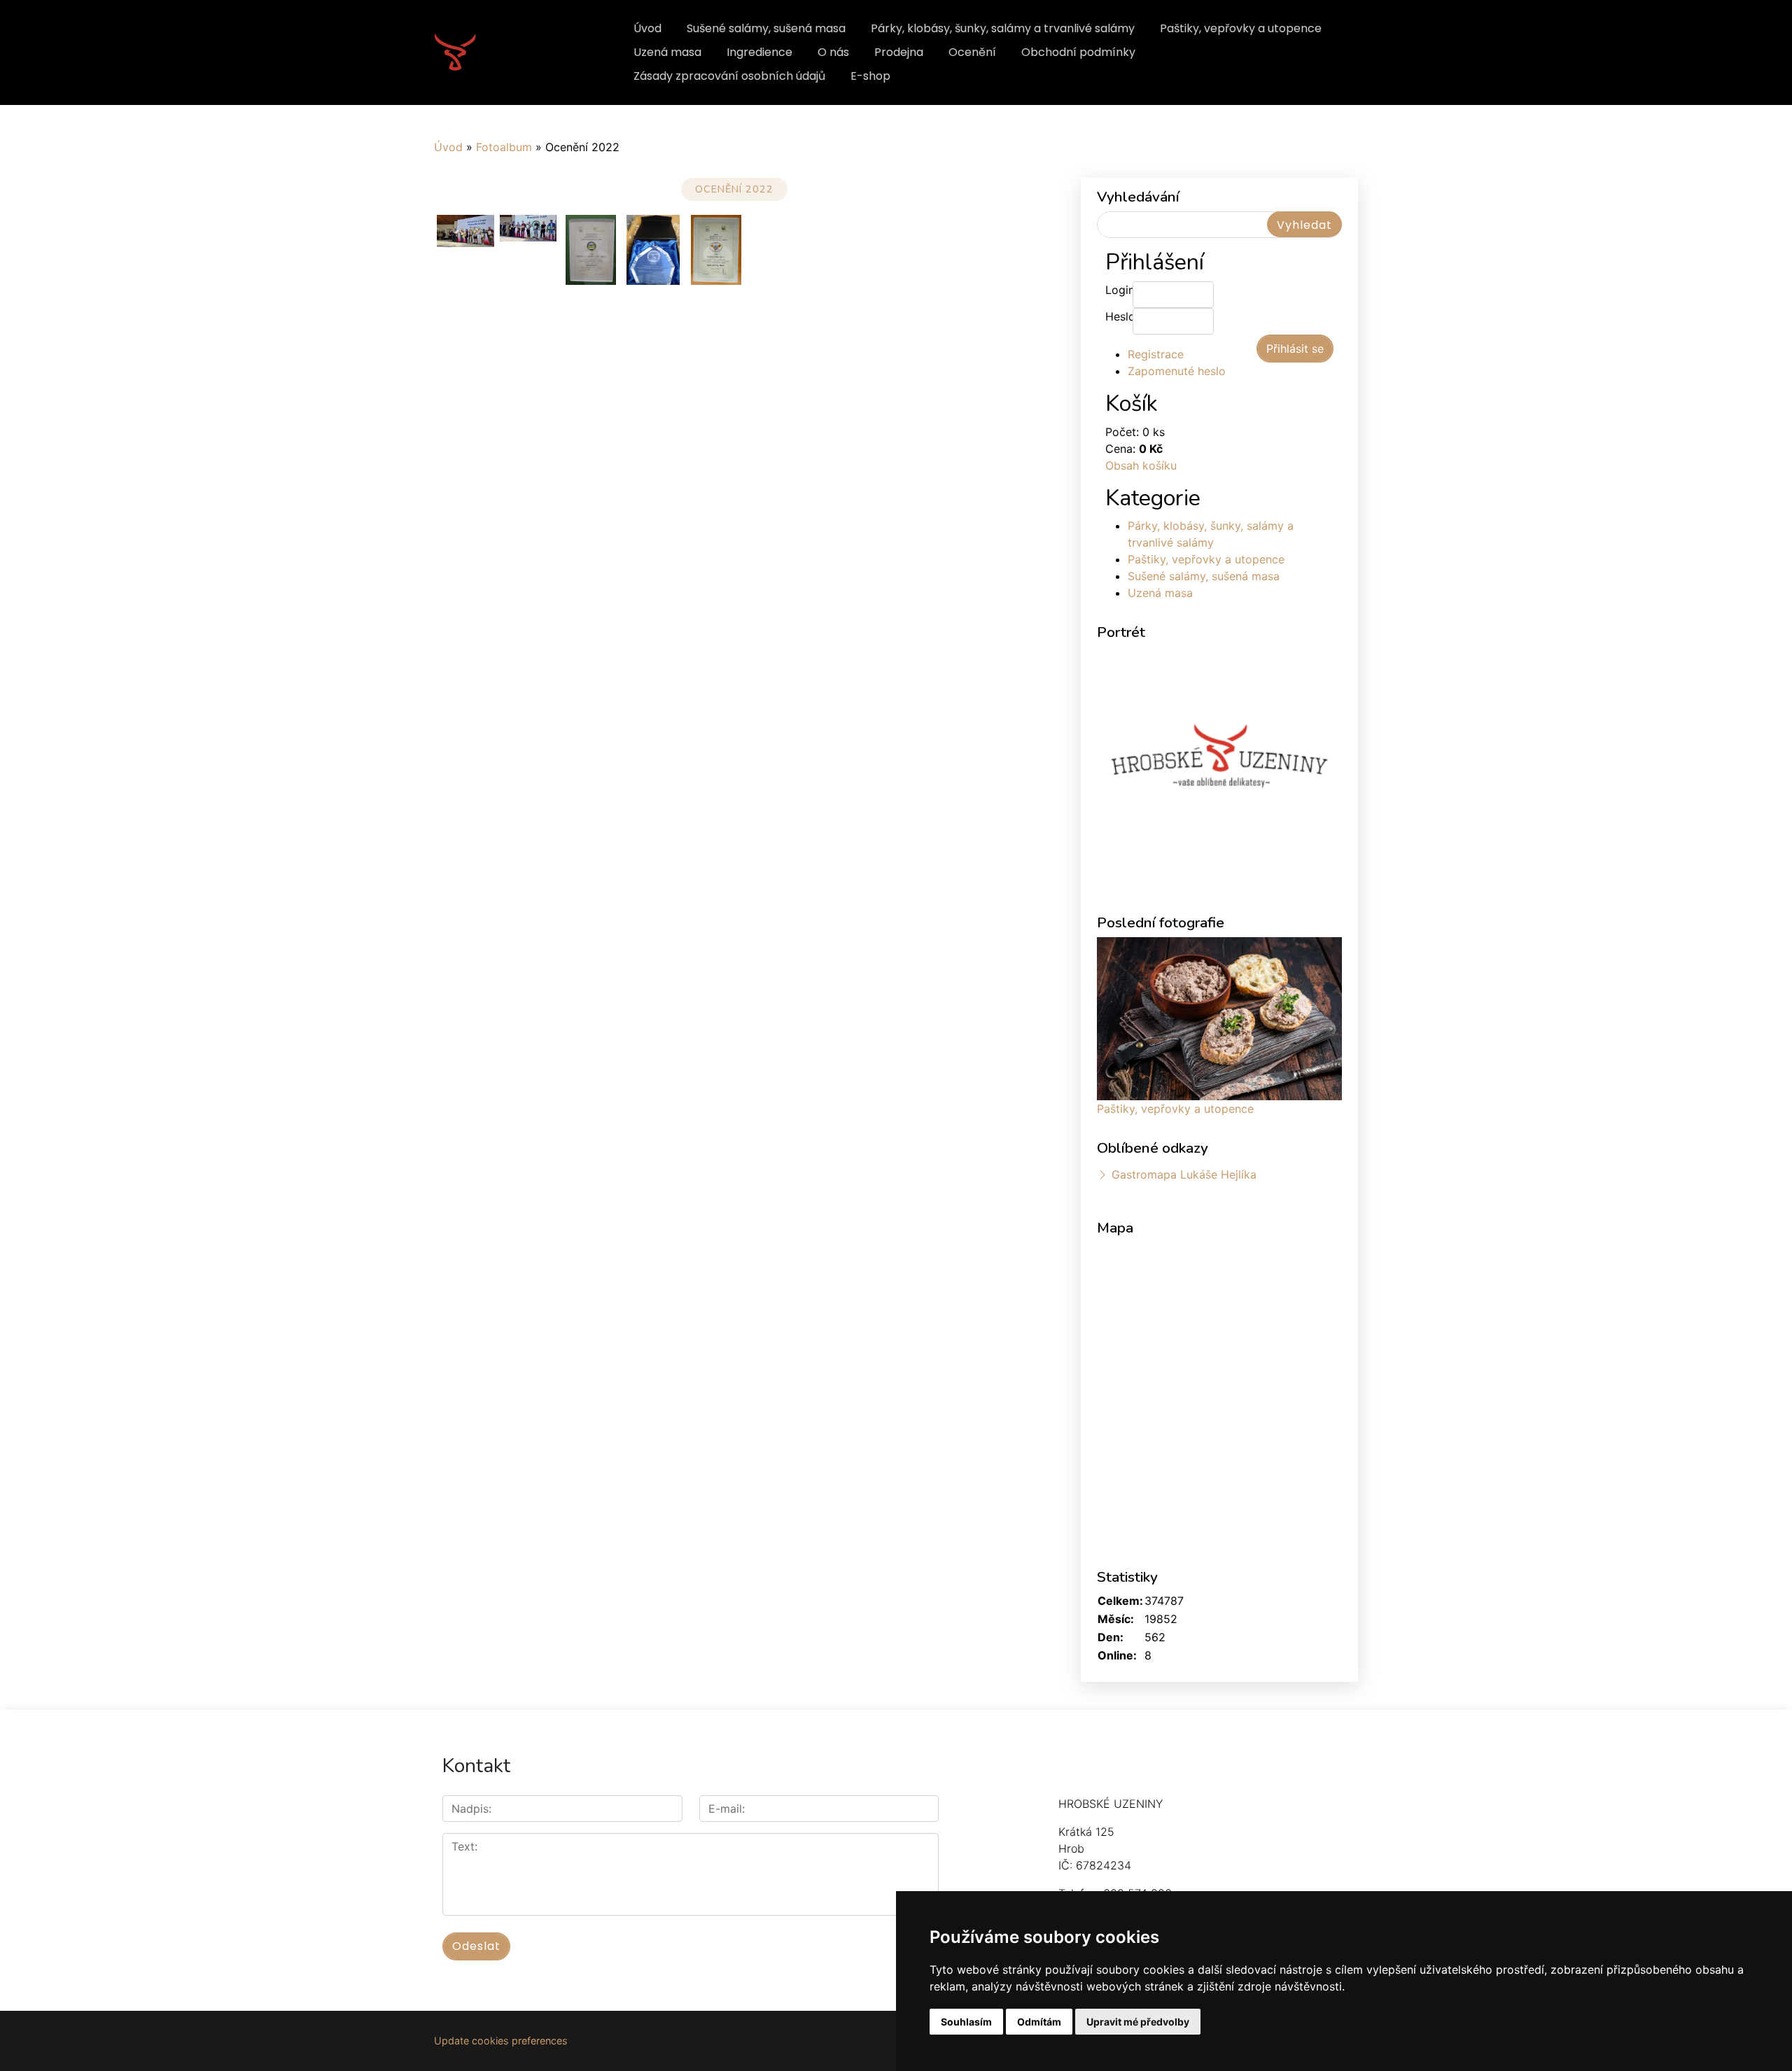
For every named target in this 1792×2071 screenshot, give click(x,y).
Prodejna (899, 52)
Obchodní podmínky (1078, 52)
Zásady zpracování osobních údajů (729, 76)
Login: (1119, 290)
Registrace (1156, 354)
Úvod (647, 28)
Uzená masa (667, 52)
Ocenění (972, 52)
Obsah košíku (1141, 465)
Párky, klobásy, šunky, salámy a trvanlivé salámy (1003, 28)
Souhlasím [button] (966, 2022)
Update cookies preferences (501, 2041)
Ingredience (759, 52)
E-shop (870, 76)
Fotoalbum (504, 147)
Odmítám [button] (1039, 2022)
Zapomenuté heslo (1177, 371)
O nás (833, 52)
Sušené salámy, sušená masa (766, 28)
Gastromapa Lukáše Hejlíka (1184, 1174)
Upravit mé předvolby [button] (1138, 2022)
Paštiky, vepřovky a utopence (1241, 28)
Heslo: (1119, 316)
